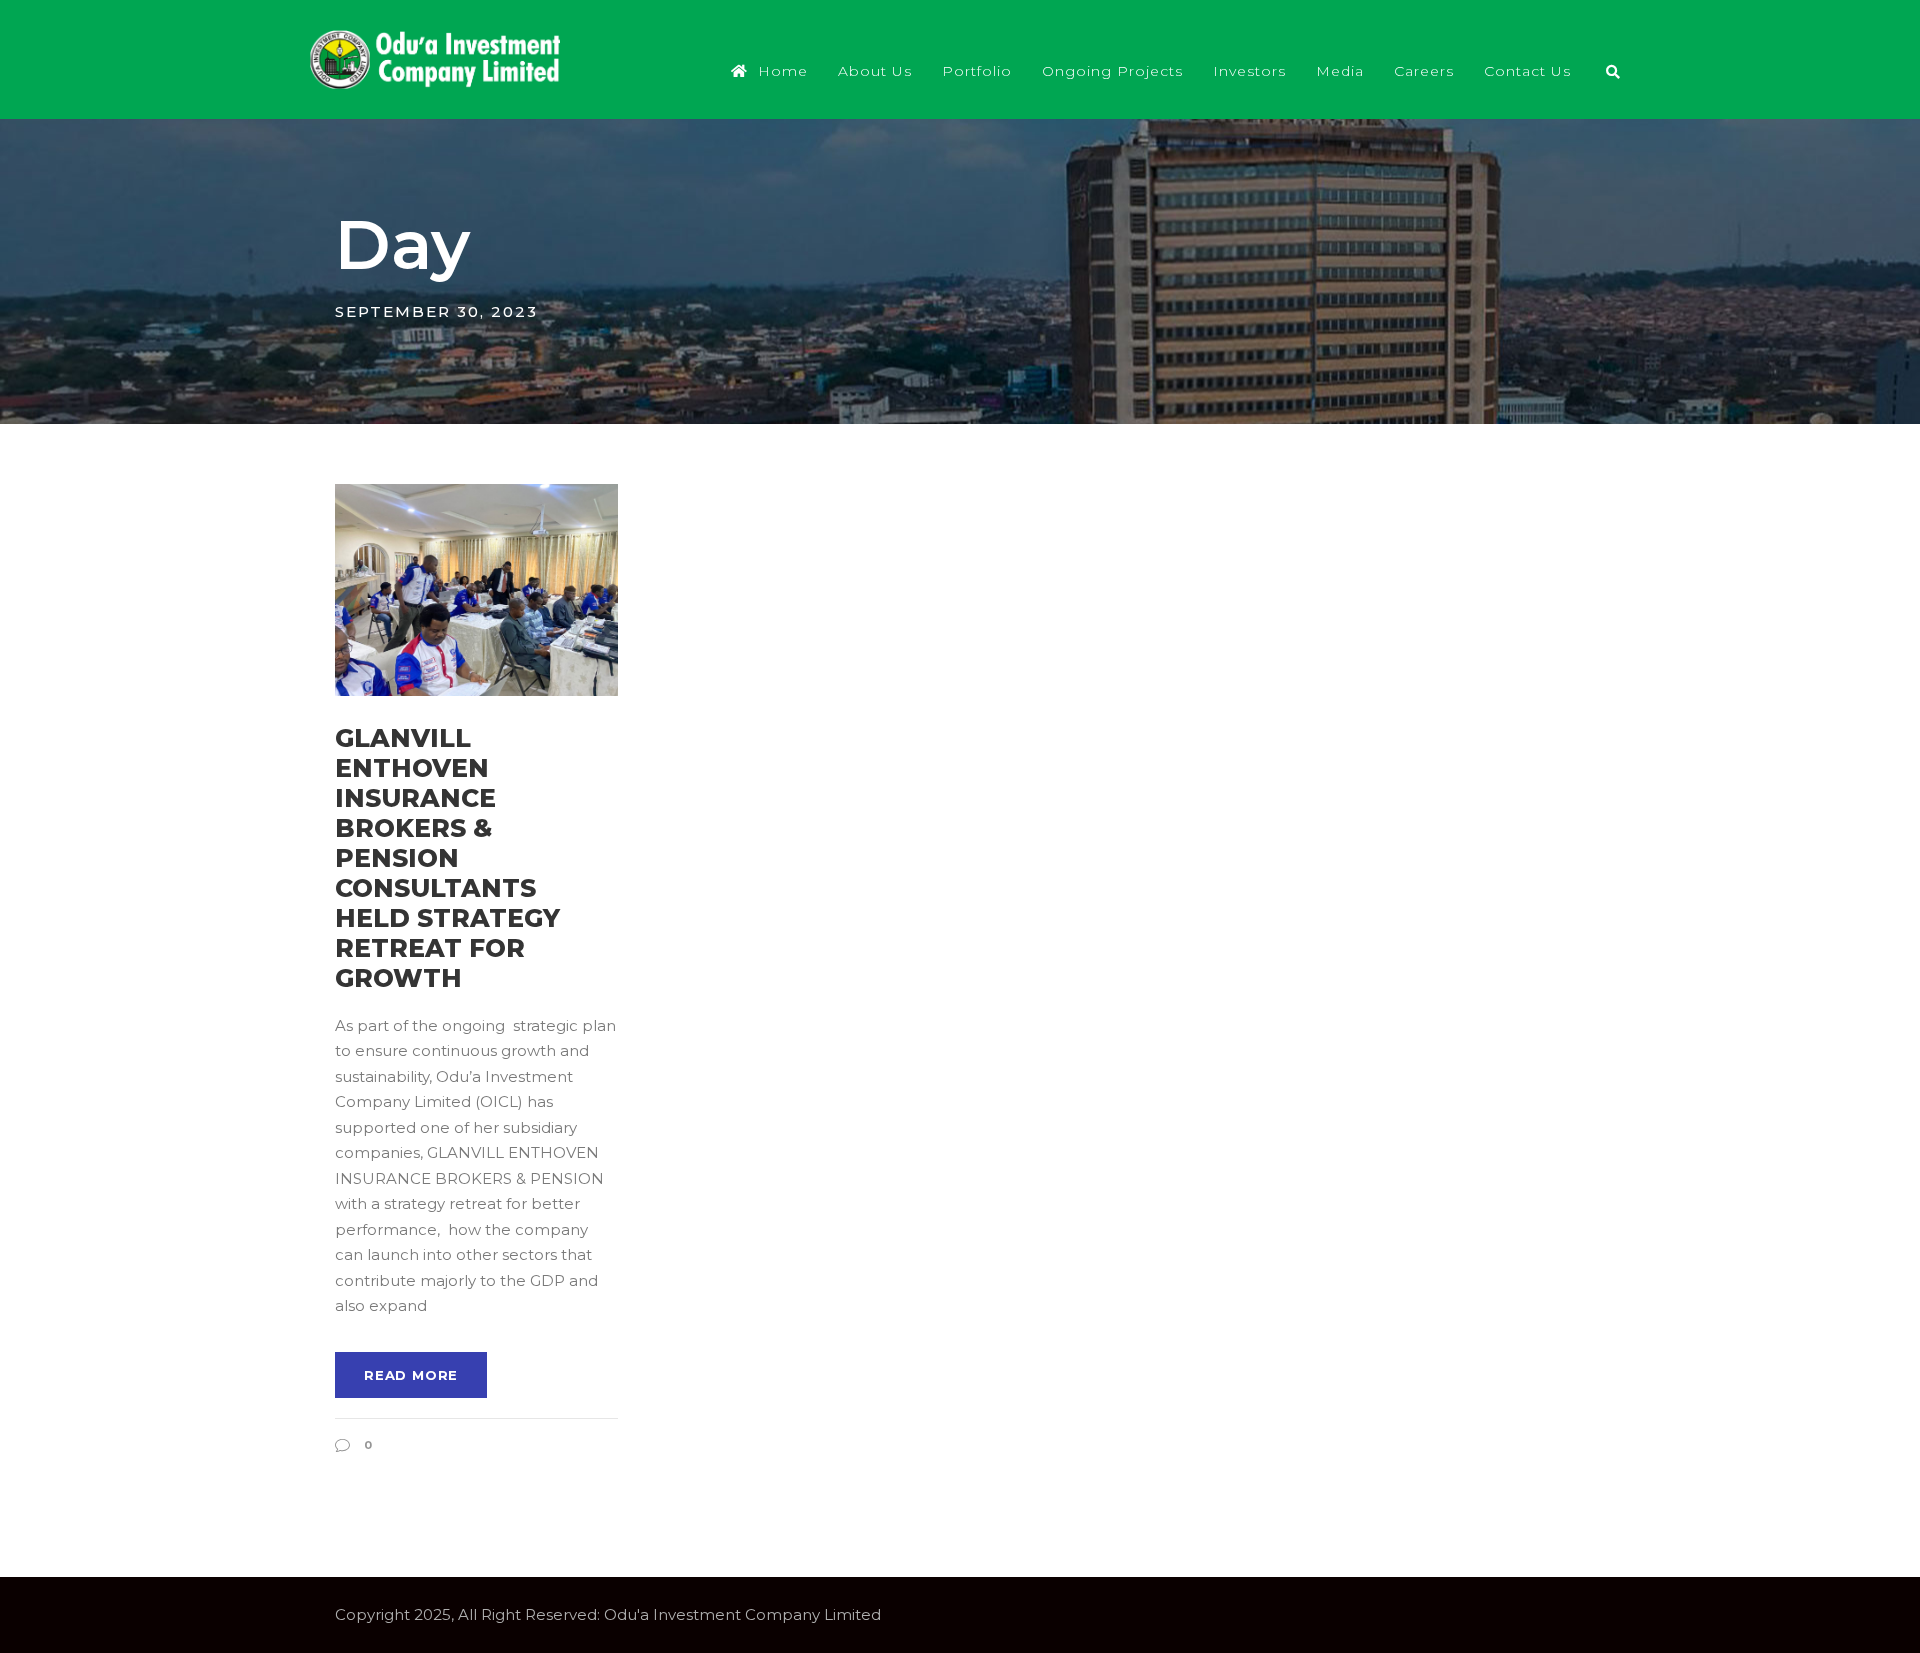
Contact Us (1527, 71)
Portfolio (977, 71)
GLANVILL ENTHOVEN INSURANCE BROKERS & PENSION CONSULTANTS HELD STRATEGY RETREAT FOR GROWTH (447, 858)
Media (1340, 71)
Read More (411, 1375)
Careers (1424, 71)
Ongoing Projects (1112, 71)
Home (783, 71)
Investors (1249, 71)
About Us (875, 71)
